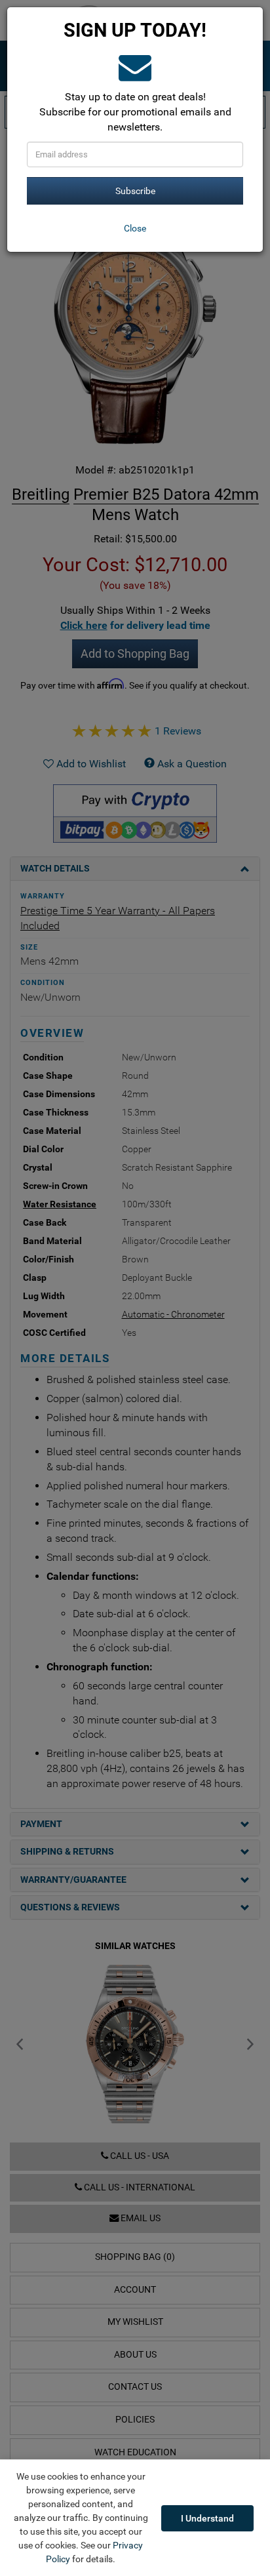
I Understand (207, 2518)
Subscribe (135, 191)
